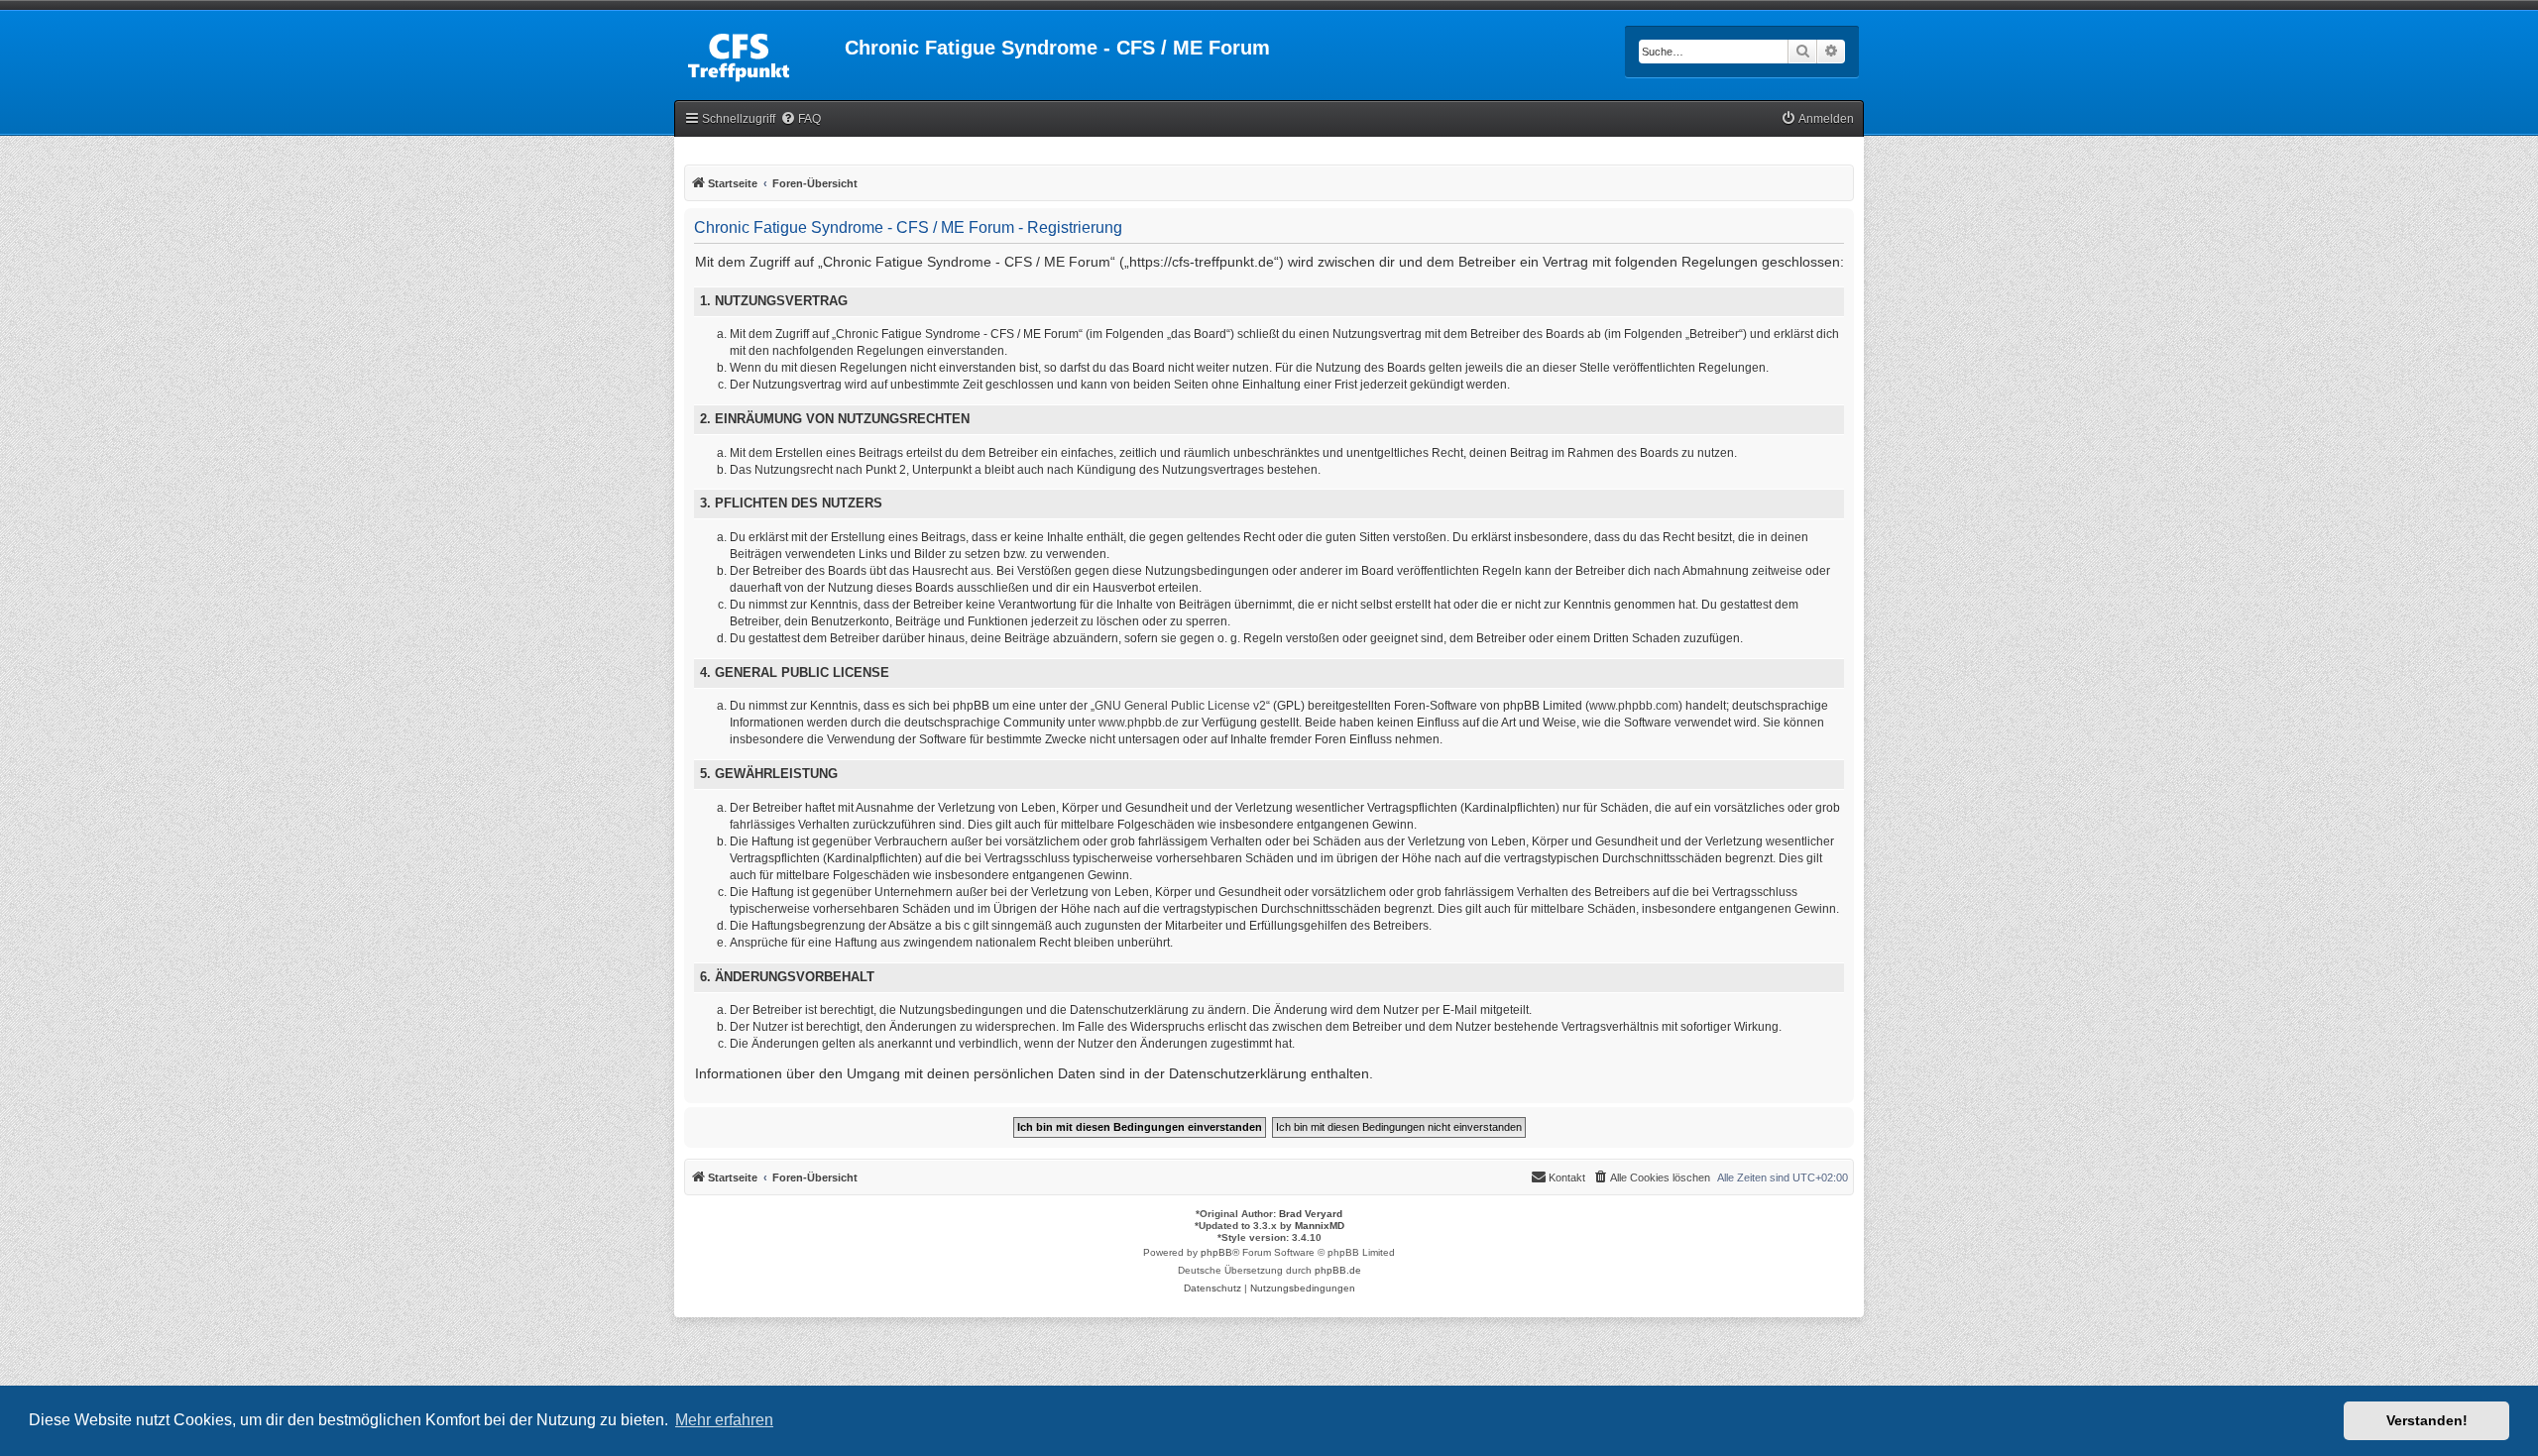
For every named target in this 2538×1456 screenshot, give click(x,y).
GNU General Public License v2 (1180, 706)
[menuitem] (801, 119)
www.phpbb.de (1139, 723)
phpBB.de (1338, 1270)
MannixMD (1320, 1226)
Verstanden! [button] (2427, 1420)
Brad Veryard (1311, 1214)
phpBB (1216, 1252)
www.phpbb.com (1634, 706)
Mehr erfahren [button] (724, 1420)
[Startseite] (759, 54)
